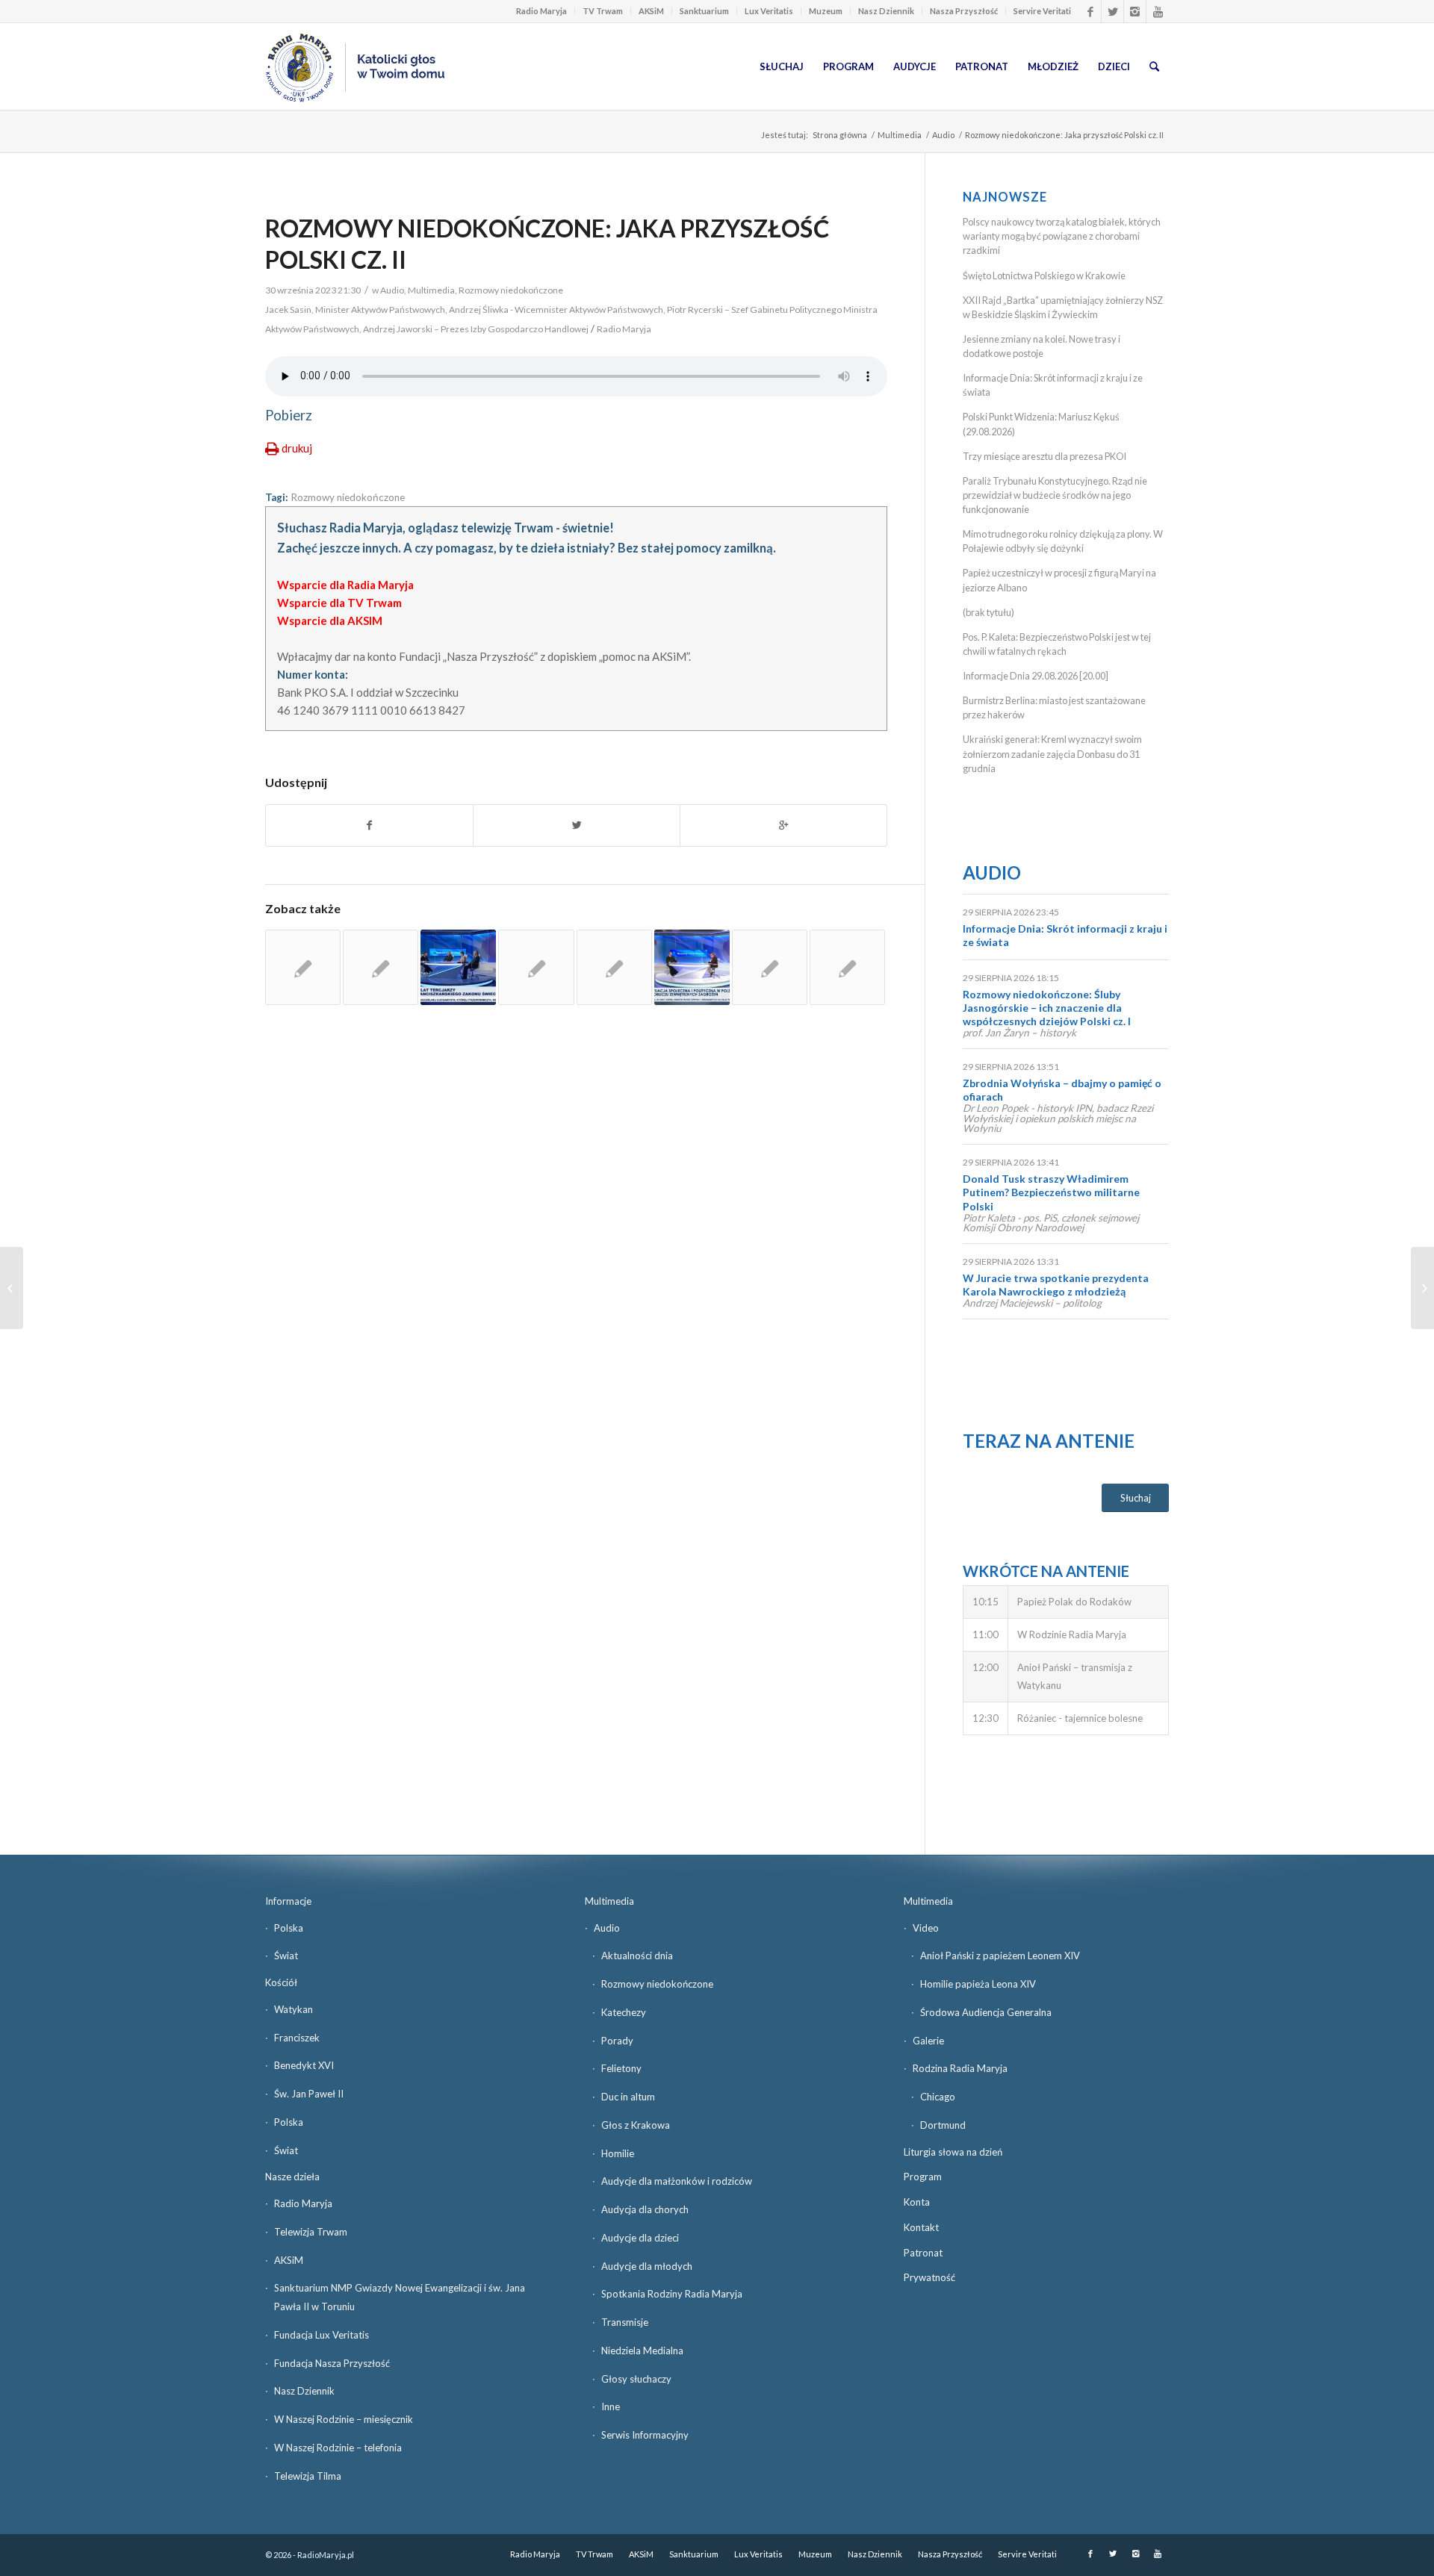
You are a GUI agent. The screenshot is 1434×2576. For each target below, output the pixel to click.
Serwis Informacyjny (645, 2435)
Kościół (281, 1982)
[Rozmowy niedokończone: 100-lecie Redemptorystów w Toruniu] (303, 967)
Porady (617, 2041)
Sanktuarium (704, 11)
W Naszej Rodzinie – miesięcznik (344, 2419)
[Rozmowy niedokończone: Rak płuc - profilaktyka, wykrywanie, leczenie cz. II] (847, 967)
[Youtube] (1158, 11)
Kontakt (921, 2227)
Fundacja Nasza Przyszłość (332, 2363)
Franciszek (297, 2038)
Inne (611, 2407)
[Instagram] (1135, 11)
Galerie (928, 2041)
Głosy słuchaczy (636, 2379)
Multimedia (900, 135)
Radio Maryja (541, 11)
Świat (286, 1956)
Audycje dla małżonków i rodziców (677, 2181)
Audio (943, 135)
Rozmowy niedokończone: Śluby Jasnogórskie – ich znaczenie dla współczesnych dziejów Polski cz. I (1047, 1008)
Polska (289, 1928)
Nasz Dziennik (886, 11)
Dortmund (943, 2125)
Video (926, 1928)
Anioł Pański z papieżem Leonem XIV (1000, 1956)
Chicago (938, 2097)
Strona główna (840, 135)
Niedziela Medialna (642, 2351)
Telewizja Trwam (311, 2232)
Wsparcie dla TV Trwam (339, 603)
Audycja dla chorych (645, 2209)
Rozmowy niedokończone (511, 290)
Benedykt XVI (304, 2065)
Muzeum (826, 11)
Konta (917, 2202)
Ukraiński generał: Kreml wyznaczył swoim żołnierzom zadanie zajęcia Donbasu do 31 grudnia (1052, 753)
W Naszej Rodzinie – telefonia (338, 2448)
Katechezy (624, 2012)
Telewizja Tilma (308, 2476)
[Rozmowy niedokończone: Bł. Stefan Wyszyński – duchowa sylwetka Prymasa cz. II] (536, 967)
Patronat (923, 2253)
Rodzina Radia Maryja (960, 2068)
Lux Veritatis (769, 11)
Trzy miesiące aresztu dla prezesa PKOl (1045, 456)
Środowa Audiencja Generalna (986, 2012)
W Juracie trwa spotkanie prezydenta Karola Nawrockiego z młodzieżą (1056, 1285)
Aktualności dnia (637, 1956)
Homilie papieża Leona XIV (978, 1984)
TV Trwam (603, 11)
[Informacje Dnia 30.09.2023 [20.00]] (12, 1288)
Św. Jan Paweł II (309, 2094)
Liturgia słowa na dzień (953, 2152)
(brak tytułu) (988, 612)
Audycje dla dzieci (640, 2238)
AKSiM (651, 11)
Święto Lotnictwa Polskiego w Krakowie (1044, 276)
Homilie (618, 2153)
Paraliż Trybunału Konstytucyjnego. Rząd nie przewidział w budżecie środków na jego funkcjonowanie (1055, 495)
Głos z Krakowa (636, 2125)
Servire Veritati (1042, 11)
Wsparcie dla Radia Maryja (345, 585)
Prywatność (929, 2277)
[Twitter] (1112, 11)
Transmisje (625, 2322)
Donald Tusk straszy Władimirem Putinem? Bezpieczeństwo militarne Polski (1051, 1192)
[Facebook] (1090, 11)
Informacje (288, 1901)
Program (923, 2177)
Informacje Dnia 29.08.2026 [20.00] (1036, 676)
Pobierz (289, 415)
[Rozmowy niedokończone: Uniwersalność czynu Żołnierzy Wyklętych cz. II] (614, 967)
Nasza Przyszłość (964, 11)
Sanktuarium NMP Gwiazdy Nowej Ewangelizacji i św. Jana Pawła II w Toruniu (400, 2297)
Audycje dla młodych (647, 2266)
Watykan (294, 2009)
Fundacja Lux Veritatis (322, 2335)
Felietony (621, 2068)
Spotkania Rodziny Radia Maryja (672, 2294)
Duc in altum (628, 2097)
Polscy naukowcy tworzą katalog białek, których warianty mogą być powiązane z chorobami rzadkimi (1062, 236)
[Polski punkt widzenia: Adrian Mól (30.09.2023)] (1422, 1288)
